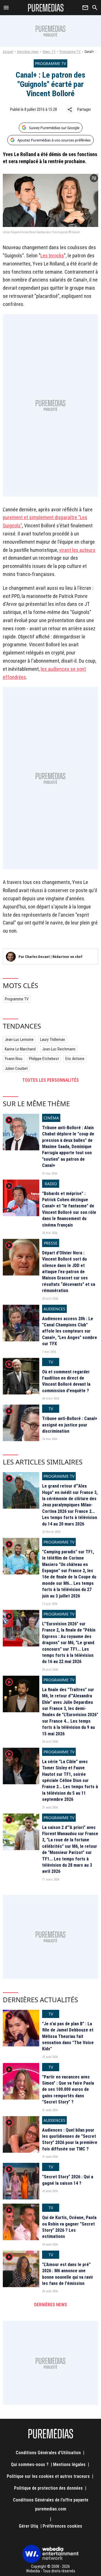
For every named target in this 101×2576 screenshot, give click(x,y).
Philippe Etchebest (44, 1059)
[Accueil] (46, 8)
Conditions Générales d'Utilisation (48, 2453)
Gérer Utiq (28, 2526)
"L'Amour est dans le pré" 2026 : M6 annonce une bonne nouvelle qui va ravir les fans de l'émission (68, 2274)
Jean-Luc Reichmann (59, 1049)
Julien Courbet (16, 1068)
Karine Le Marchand (20, 1049)
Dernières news (28, 52)
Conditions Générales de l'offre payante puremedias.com (51, 2504)
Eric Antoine (75, 1059)
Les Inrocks (52, 256)
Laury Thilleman (53, 1040)
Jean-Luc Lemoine (19, 1040)
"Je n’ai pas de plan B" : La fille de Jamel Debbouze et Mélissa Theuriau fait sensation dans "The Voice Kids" (68, 2036)
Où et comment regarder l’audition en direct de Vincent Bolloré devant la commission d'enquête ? (66, 1381)
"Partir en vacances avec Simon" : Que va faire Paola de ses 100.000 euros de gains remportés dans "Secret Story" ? (68, 2090)
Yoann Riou (14, 1059)
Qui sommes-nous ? (30, 2464)
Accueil (8, 52)
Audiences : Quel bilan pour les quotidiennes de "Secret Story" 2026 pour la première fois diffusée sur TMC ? (70, 2139)
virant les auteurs (77, 550)
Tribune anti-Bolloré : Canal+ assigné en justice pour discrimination (70, 1425)
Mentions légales (69, 2464)
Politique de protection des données (48, 2488)
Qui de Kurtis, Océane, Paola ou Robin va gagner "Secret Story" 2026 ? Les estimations (69, 2227)
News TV (49, 52)
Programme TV (70, 52)
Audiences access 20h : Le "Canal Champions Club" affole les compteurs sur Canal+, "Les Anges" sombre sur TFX (70, 1331)
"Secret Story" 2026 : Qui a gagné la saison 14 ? (68, 2180)
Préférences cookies (62, 2526)
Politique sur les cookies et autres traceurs (48, 2476)
